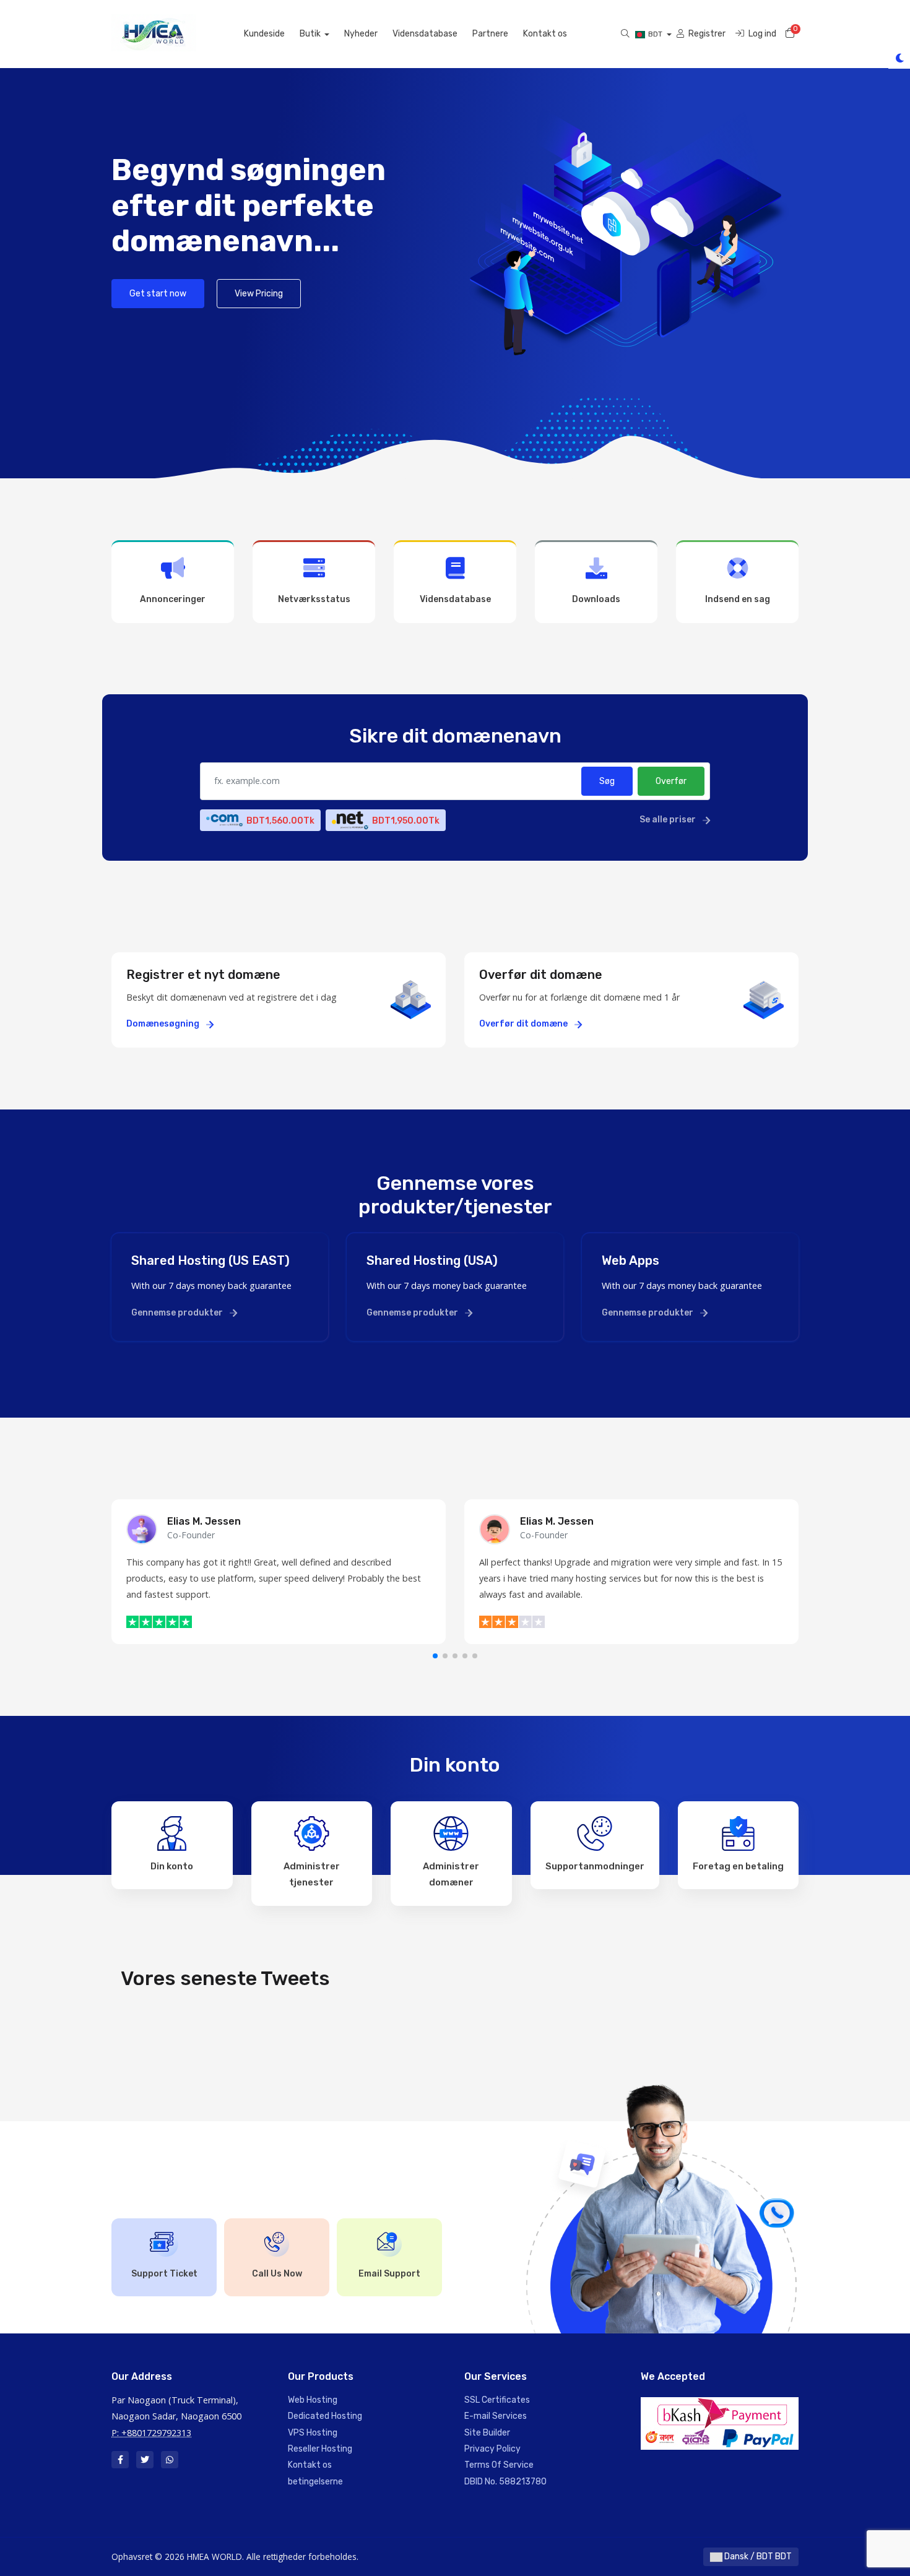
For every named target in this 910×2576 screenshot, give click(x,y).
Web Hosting (313, 2400)
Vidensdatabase (425, 34)
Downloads (596, 599)
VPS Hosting (313, 2433)
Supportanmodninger (595, 1866)
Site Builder (487, 2433)
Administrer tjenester (312, 1874)
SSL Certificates (497, 2400)
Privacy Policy (492, 2449)
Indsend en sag (738, 599)
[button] (435, 1656)
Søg (607, 781)
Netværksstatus (314, 599)
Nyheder (361, 34)
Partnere (490, 34)
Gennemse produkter (178, 1313)
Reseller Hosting (320, 2449)
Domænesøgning (164, 1024)
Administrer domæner (451, 1874)
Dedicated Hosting (325, 2416)
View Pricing (259, 294)
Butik (311, 34)
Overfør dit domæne (524, 1024)
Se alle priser (669, 820)
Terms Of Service (499, 2465)
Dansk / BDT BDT (757, 2557)
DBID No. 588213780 (505, 2482)
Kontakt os (545, 34)
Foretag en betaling (738, 1866)
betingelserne (315, 2482)
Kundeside (264, 34)
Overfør (671, 781)
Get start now (158, 294)
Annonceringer (173, 599)
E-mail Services (496, 2416)
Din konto (172, 1866)
